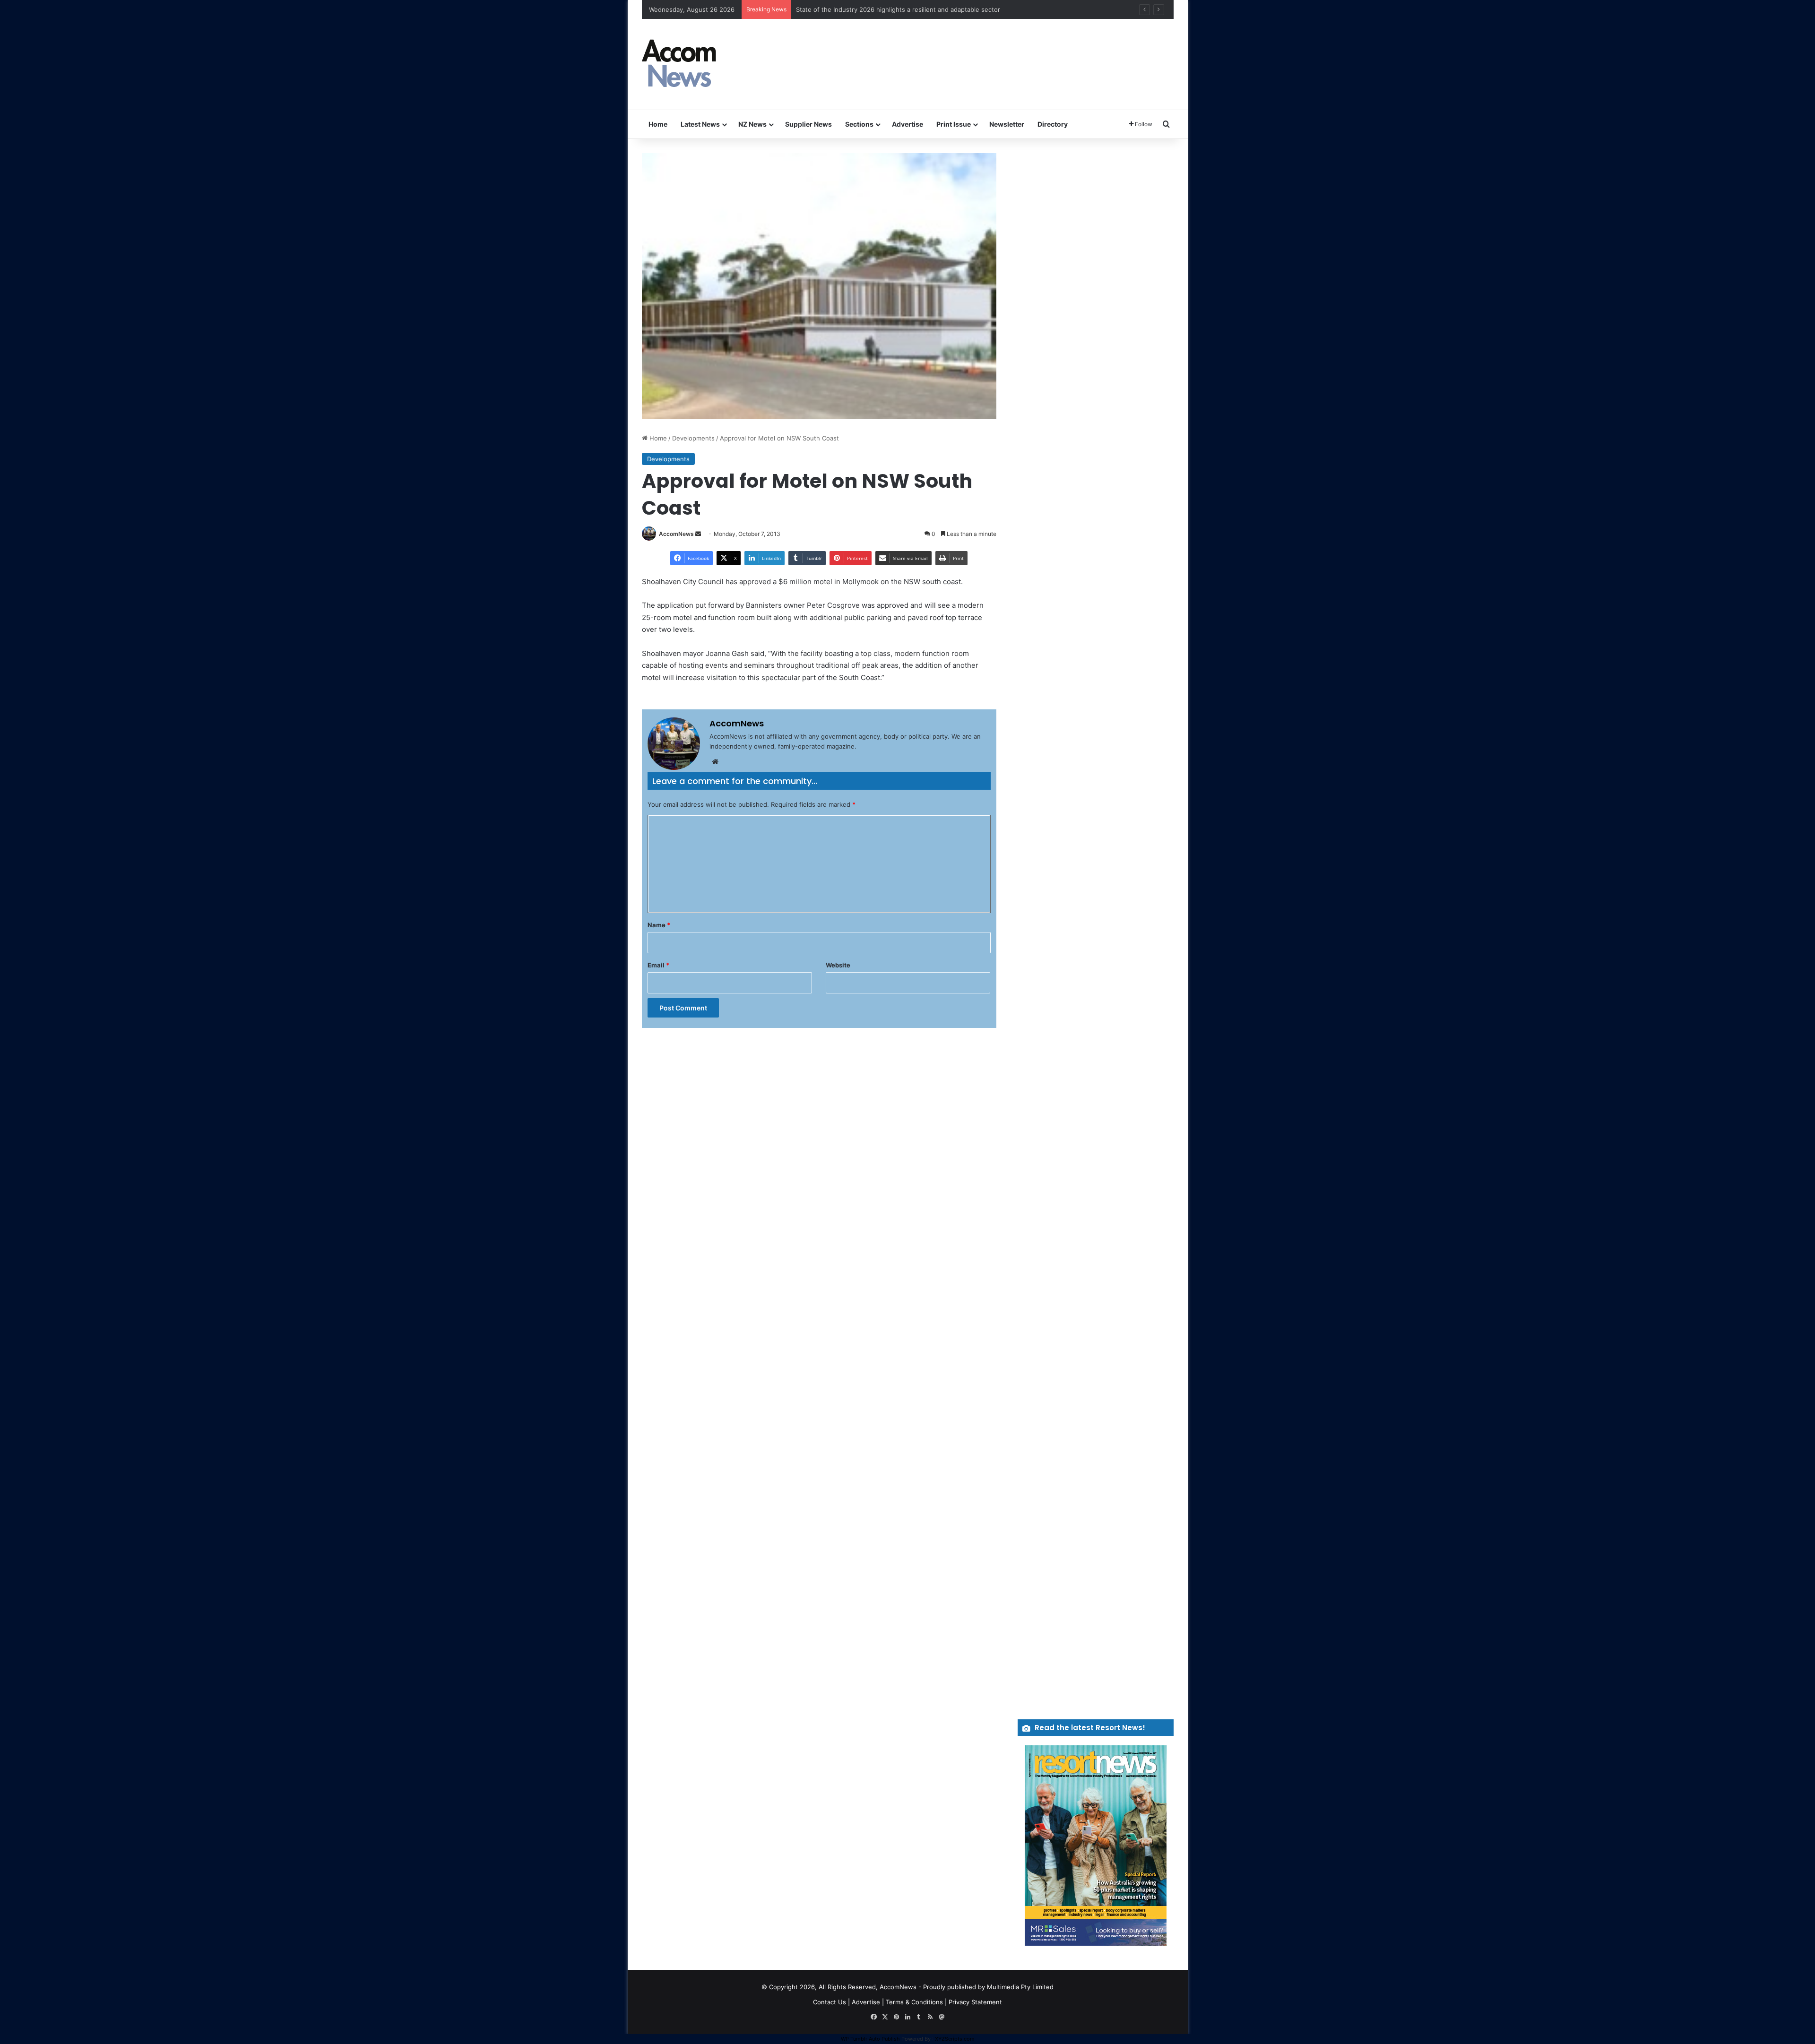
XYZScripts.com (955, 2039)
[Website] (715, 762)
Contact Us (830, 2002)
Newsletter (1007, 124)
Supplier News (808, 124)
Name (659, 925)
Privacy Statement (975, 2002)
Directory (1053, 124)
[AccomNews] (680, 64)
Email (658, 965)
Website (838, 965)
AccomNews (676, 534)
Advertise (907, 124)
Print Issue (954, 124)
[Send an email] (698, 534)
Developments (693, 438)
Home (658, 124)
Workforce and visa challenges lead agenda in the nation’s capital (892, 9)
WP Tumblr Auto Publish (870, 2039)
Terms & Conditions (914, 2002)
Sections (859, 124)
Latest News (700, 124)
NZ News (752, 124)
